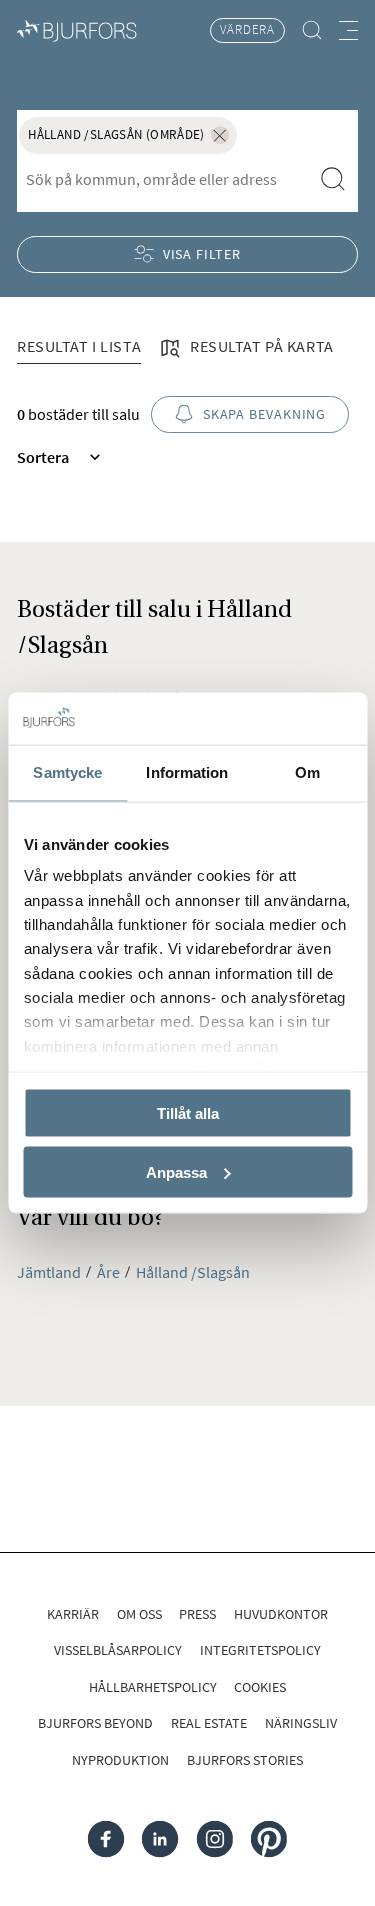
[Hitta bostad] (311, 30)
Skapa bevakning (264, 414)
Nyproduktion (120, 1760)
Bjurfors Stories (245, 1760)
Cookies (260, 1687)
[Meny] (348, 30)
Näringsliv (301, 1723)
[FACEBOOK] (106, 1839)
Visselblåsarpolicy (118, 1650)
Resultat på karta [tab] (260, 346)
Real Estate (209, 1723)
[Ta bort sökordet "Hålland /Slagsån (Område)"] (220, 135)
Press (197, 1614)
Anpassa (176, 1171)
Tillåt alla (188, 1112)
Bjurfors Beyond (95, 1723)
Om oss (139, 1614)
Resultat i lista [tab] (79, 346)
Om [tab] (307, 772)
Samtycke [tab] (67, 772)
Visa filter (202, 254)
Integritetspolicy (260, 1650)
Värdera (247, 29)
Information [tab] (187, 772)
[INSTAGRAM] (214, 1839)
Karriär (73, 1614)
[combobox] (164, 179)
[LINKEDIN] (160, 1839)
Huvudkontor (281, 1614)
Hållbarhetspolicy (153, 1687)
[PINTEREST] (269, 1839)
